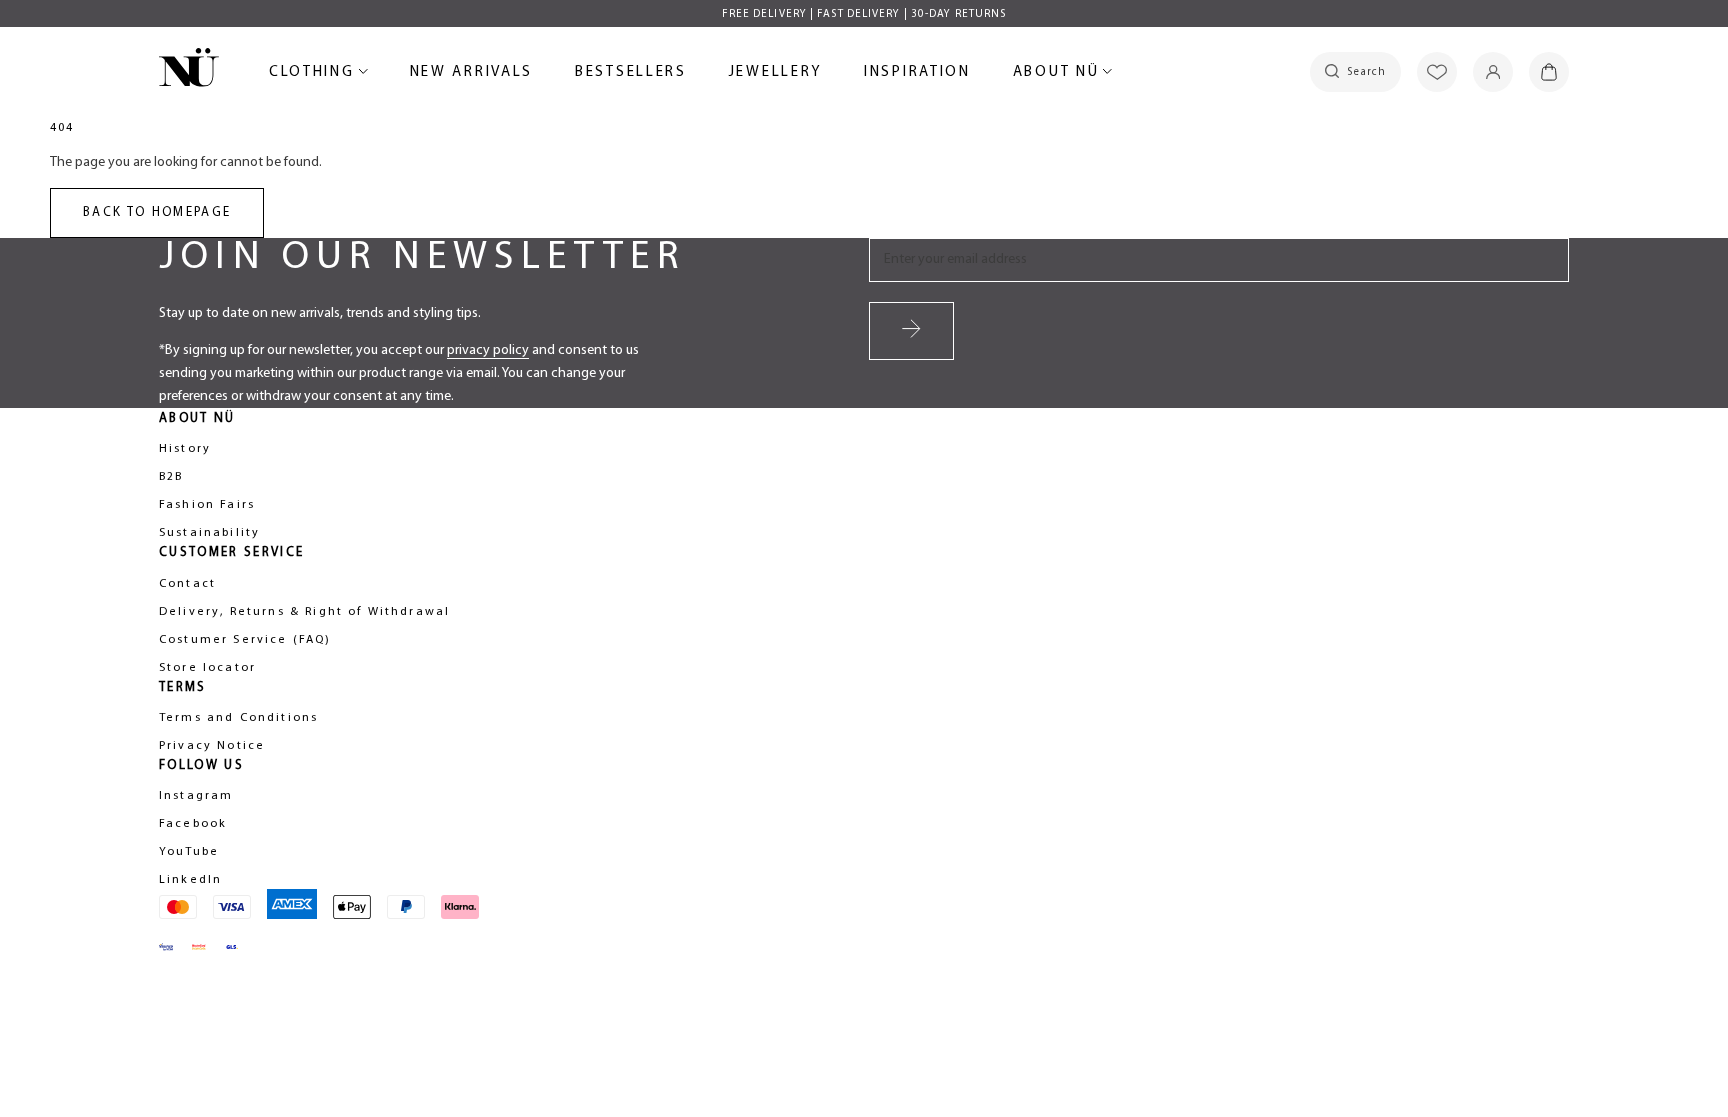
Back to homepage (157, 212)
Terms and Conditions (238, 718)
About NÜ (1059, 75)
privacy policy (488, 350)
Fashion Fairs (207, 505)
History (185, 449)
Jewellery (775, 75)
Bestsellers (631, 75)
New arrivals (471, 75)
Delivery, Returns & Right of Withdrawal (304, 612)
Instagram (196, 796)
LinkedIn (190, 880)
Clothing (315, 75)
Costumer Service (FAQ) (245, 640)
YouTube (189, 852)
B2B (171, 477)
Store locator (207, 668)
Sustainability (209, 533)
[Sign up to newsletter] (911, 331)
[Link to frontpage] (189, 71)
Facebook (193, 824)
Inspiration (917, 72)
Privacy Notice (212, 746)
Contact (187, 584)
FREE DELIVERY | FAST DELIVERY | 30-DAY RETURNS (864, 14)
